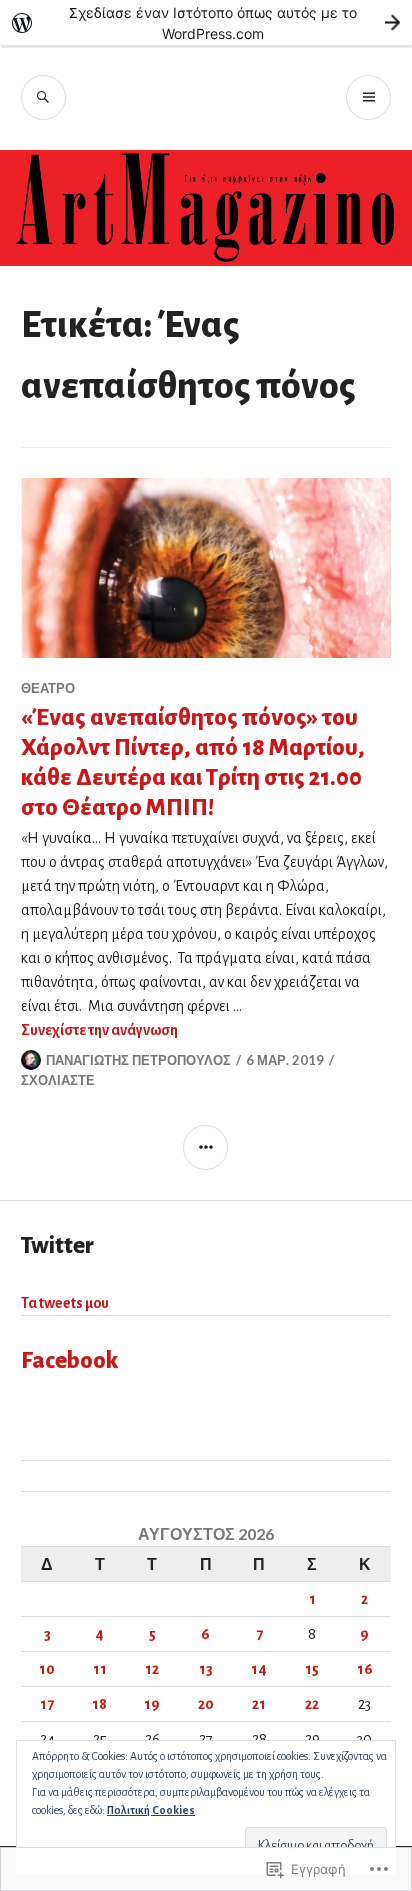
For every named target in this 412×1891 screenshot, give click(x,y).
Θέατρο (48, 688)
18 (99, 1704)
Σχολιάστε (58, 1080)
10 (47, 1669)
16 (365, 1669)
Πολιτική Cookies (151, 1810)
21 (259, 1704)
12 (152, 1669)
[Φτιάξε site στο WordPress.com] (206, 22)
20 (206, 1704)
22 (312, 1704)
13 (206, 1669)
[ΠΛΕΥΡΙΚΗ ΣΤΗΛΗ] (205, 1147)
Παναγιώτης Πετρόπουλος (138, 1060)
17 (47, 1704)
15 (312, 1669)
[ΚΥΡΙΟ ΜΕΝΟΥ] (368, 97)
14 (259, 1669)
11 (100, 1669)
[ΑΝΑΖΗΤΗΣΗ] (43, 97)
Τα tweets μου (65, 1303)
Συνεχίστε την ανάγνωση (99, 1030)
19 (152, 1704)
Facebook (70, 1360)
